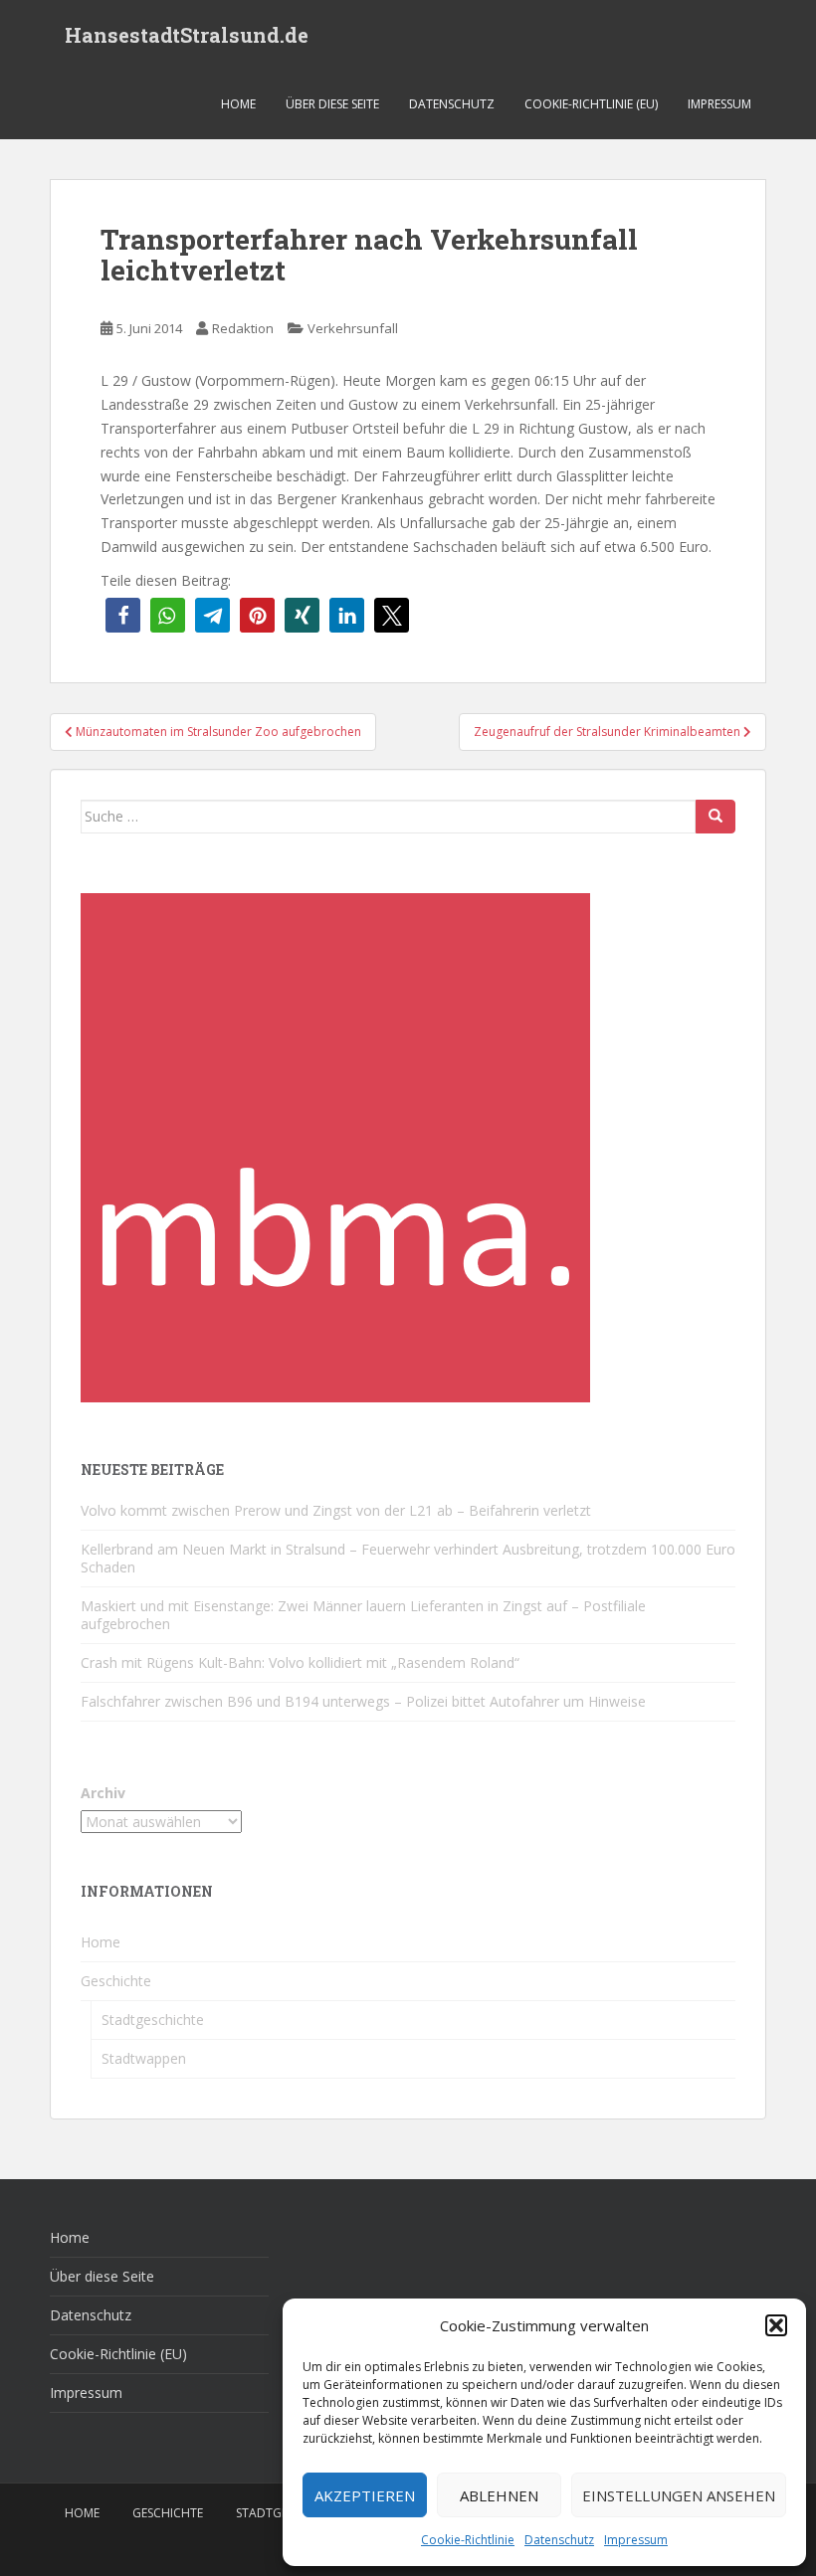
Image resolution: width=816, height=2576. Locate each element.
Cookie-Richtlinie (468, 2540)
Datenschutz (559, 2540)
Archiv (103, 1793)
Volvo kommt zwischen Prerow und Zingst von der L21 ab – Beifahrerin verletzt (336, 1510)
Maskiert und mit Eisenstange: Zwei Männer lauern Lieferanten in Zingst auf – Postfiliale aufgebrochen (363, 1615)
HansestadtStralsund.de (187, 35)
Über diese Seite (332, 104)
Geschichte (116, 1981)
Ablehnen (499, 2495)
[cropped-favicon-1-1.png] (335, 1146)
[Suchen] (715, 817)
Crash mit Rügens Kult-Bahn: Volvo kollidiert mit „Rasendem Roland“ (300, 1662)
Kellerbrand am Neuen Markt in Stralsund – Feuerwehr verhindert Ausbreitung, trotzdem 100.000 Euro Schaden (408, 1558)
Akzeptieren (365, 2495)
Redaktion (243, 328)
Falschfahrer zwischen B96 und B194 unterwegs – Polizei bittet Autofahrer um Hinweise (363, 1701)
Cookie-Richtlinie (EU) (591, 104)
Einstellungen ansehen (679, 2495)
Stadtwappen (144, 2058)
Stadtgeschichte (153, 2020)
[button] (776, 2325)
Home (238, 104)
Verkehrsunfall (353, 328)
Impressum (636, 2540)
